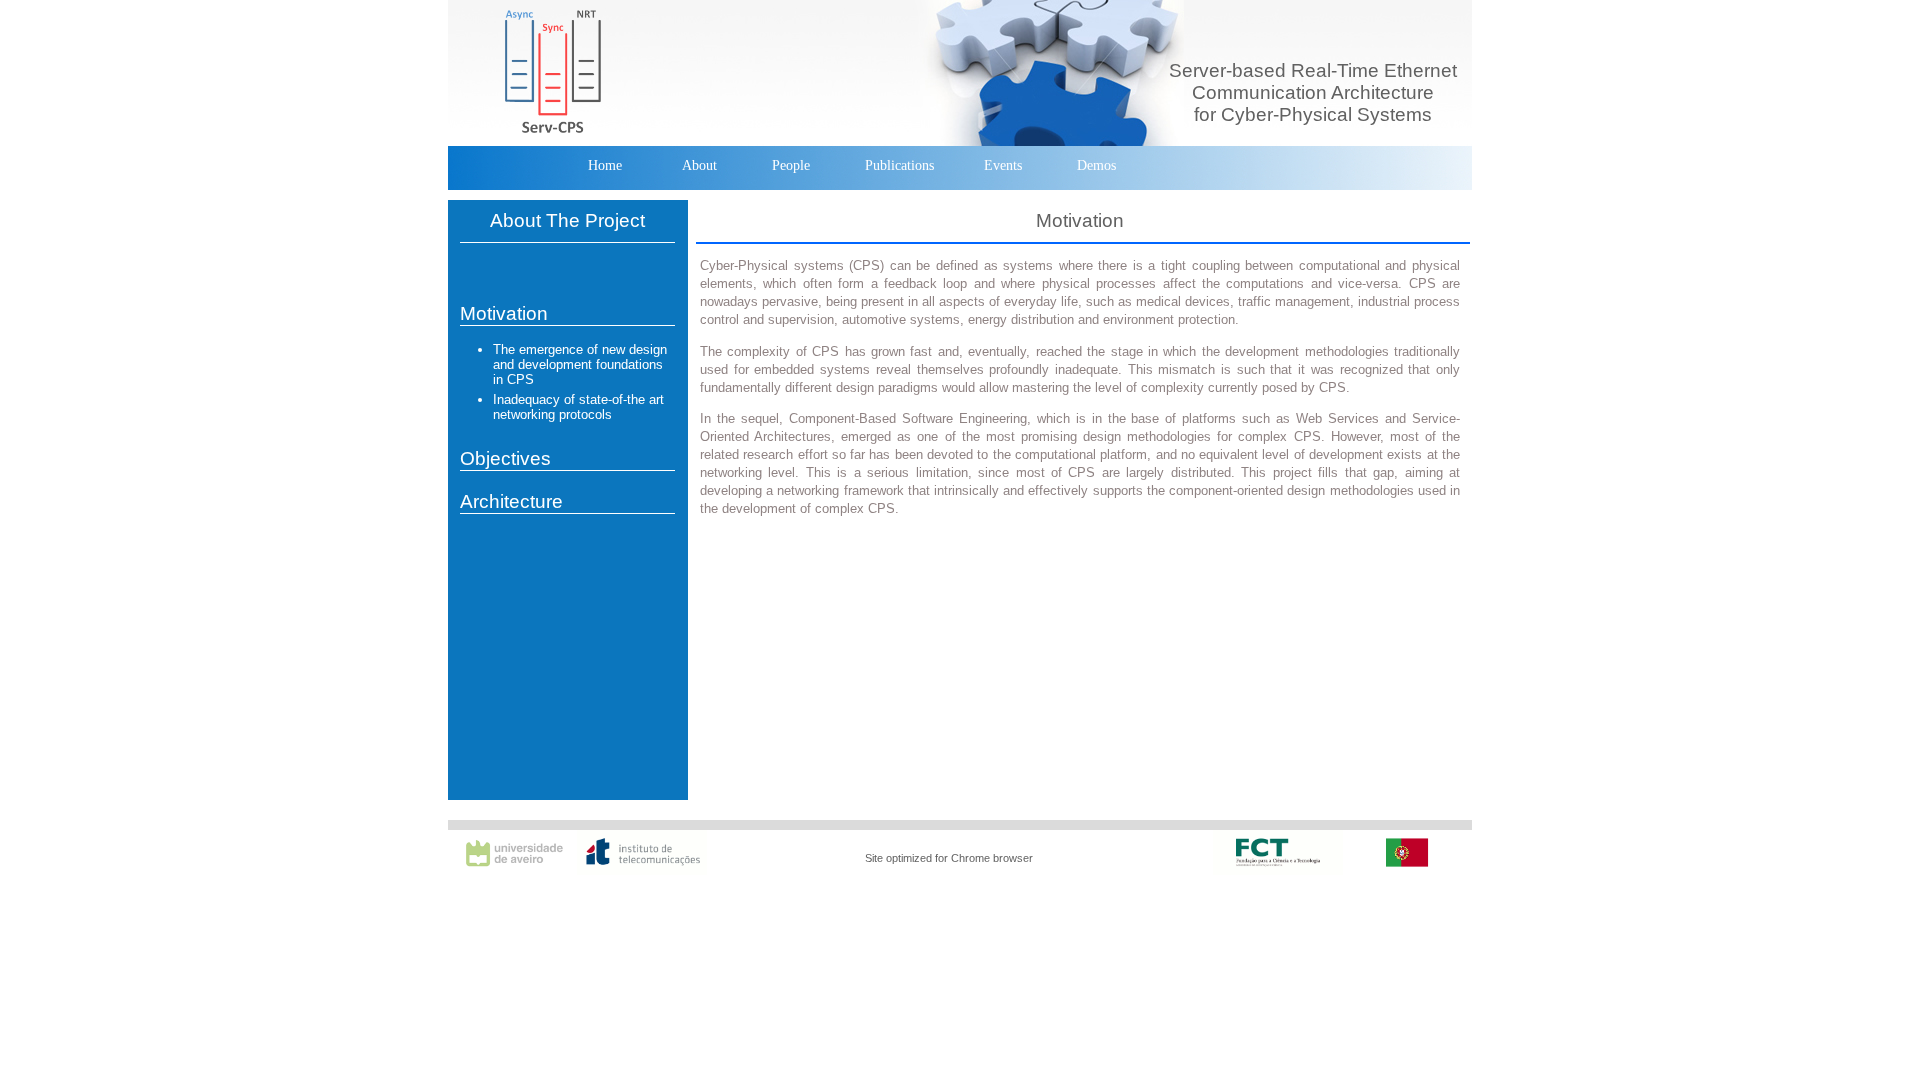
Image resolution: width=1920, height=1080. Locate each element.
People (791, 165)
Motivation (504, 313)
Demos (1096, 165)
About (699, 165)
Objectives (505, 458)
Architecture (511, 501)
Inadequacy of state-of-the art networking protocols (578, 407)
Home (605, 165)
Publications (899, 165)
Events (1003, 165)
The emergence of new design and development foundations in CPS (580, 364)
